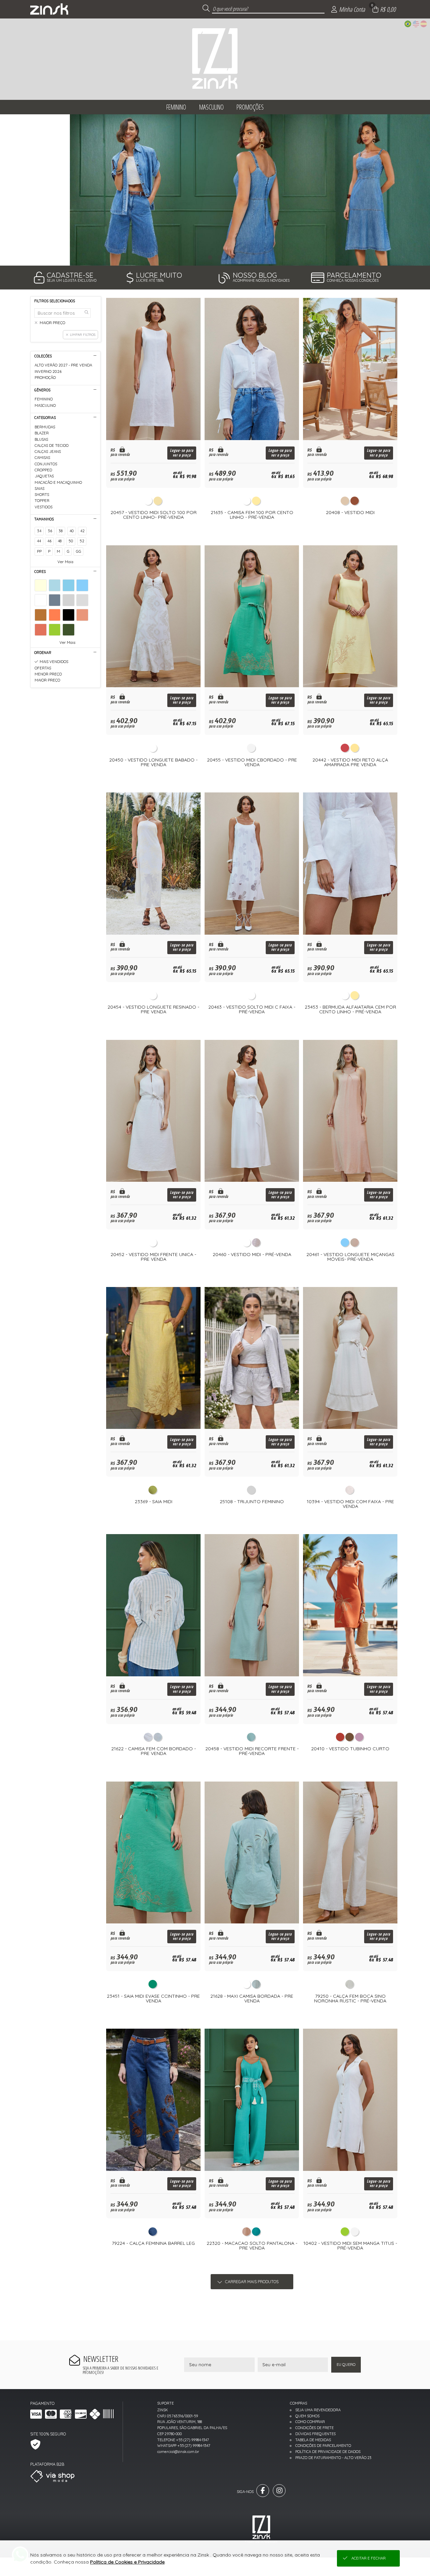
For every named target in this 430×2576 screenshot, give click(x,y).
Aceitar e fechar (369, 2558)
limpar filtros (83, 335)
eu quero (346, 2365)
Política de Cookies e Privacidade (127, 2562)
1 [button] (210, 257)
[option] (215, 190)
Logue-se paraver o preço (182, 453)
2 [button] (220, 257)
